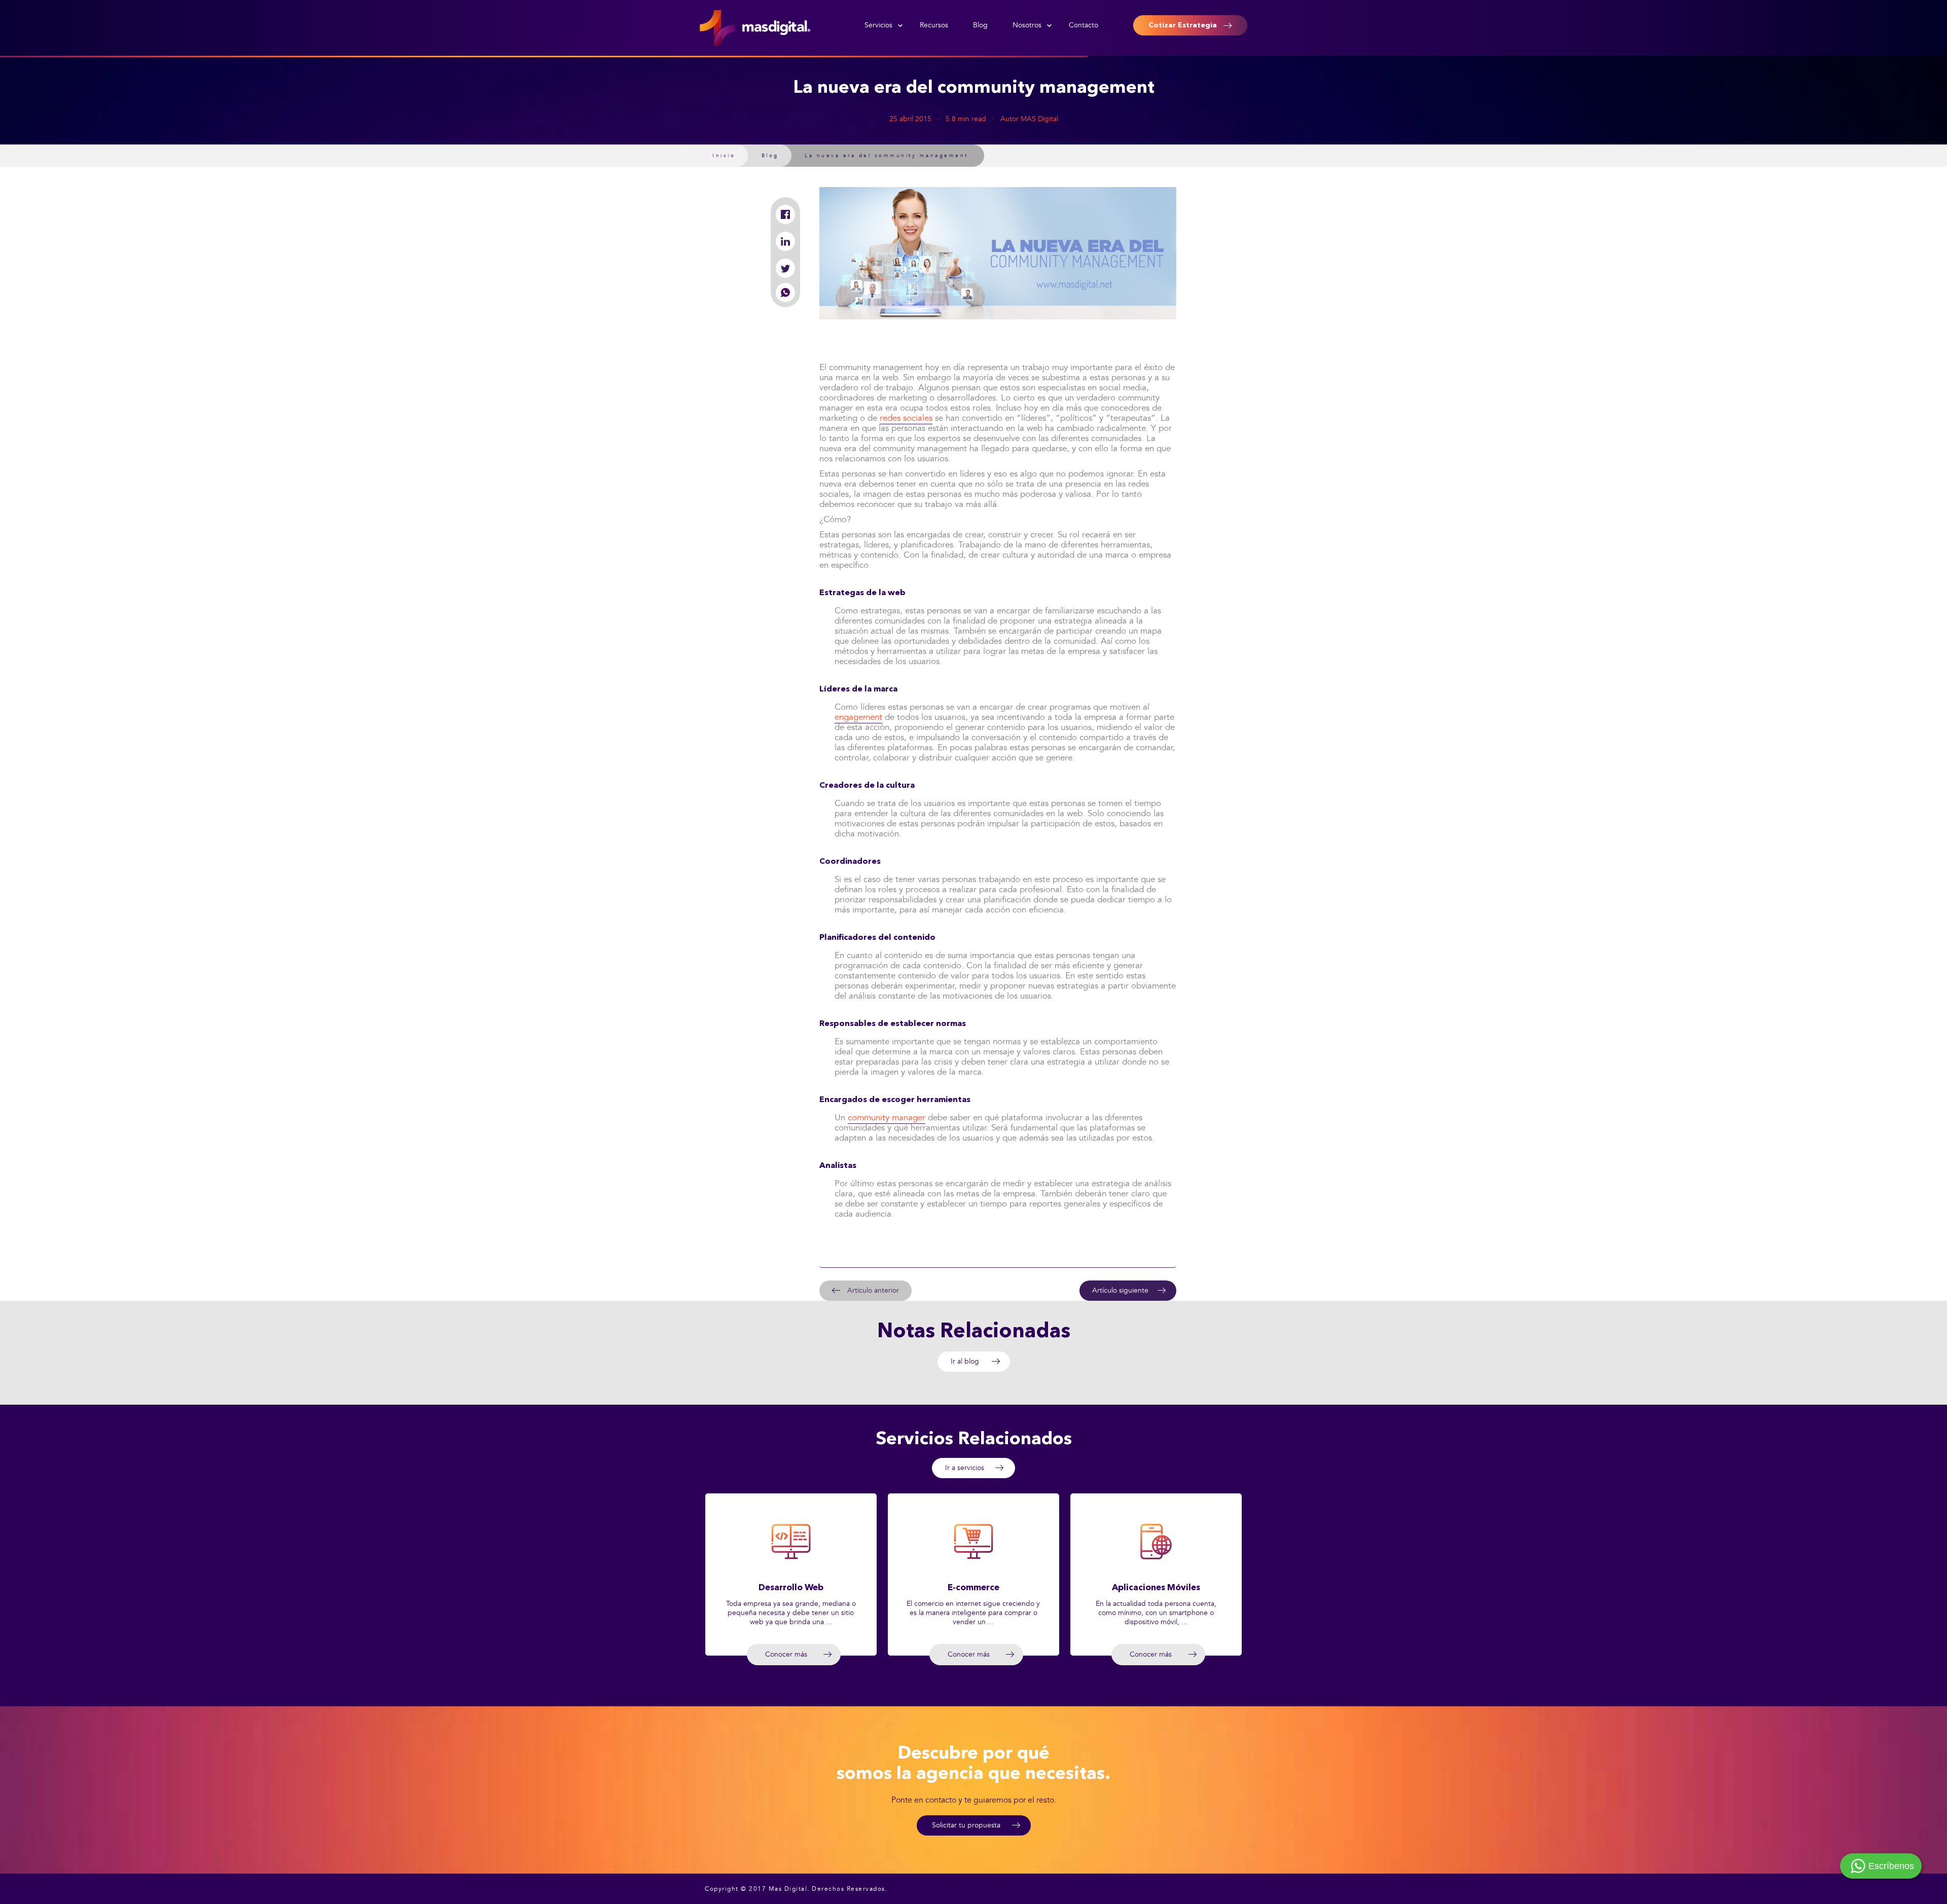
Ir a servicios (965, 1468)
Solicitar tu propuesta (966, 1825)
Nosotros (1027, 25)
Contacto (1084, 25)
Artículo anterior (873, 1290)
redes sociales (906, 418)
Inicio (724, 156)
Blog (980, 25)
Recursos (934, 25)
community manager (887, 1118)
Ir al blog (965, 1361)
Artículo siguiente (1120, 1290)
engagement (858, 717)
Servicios (878, 25)
